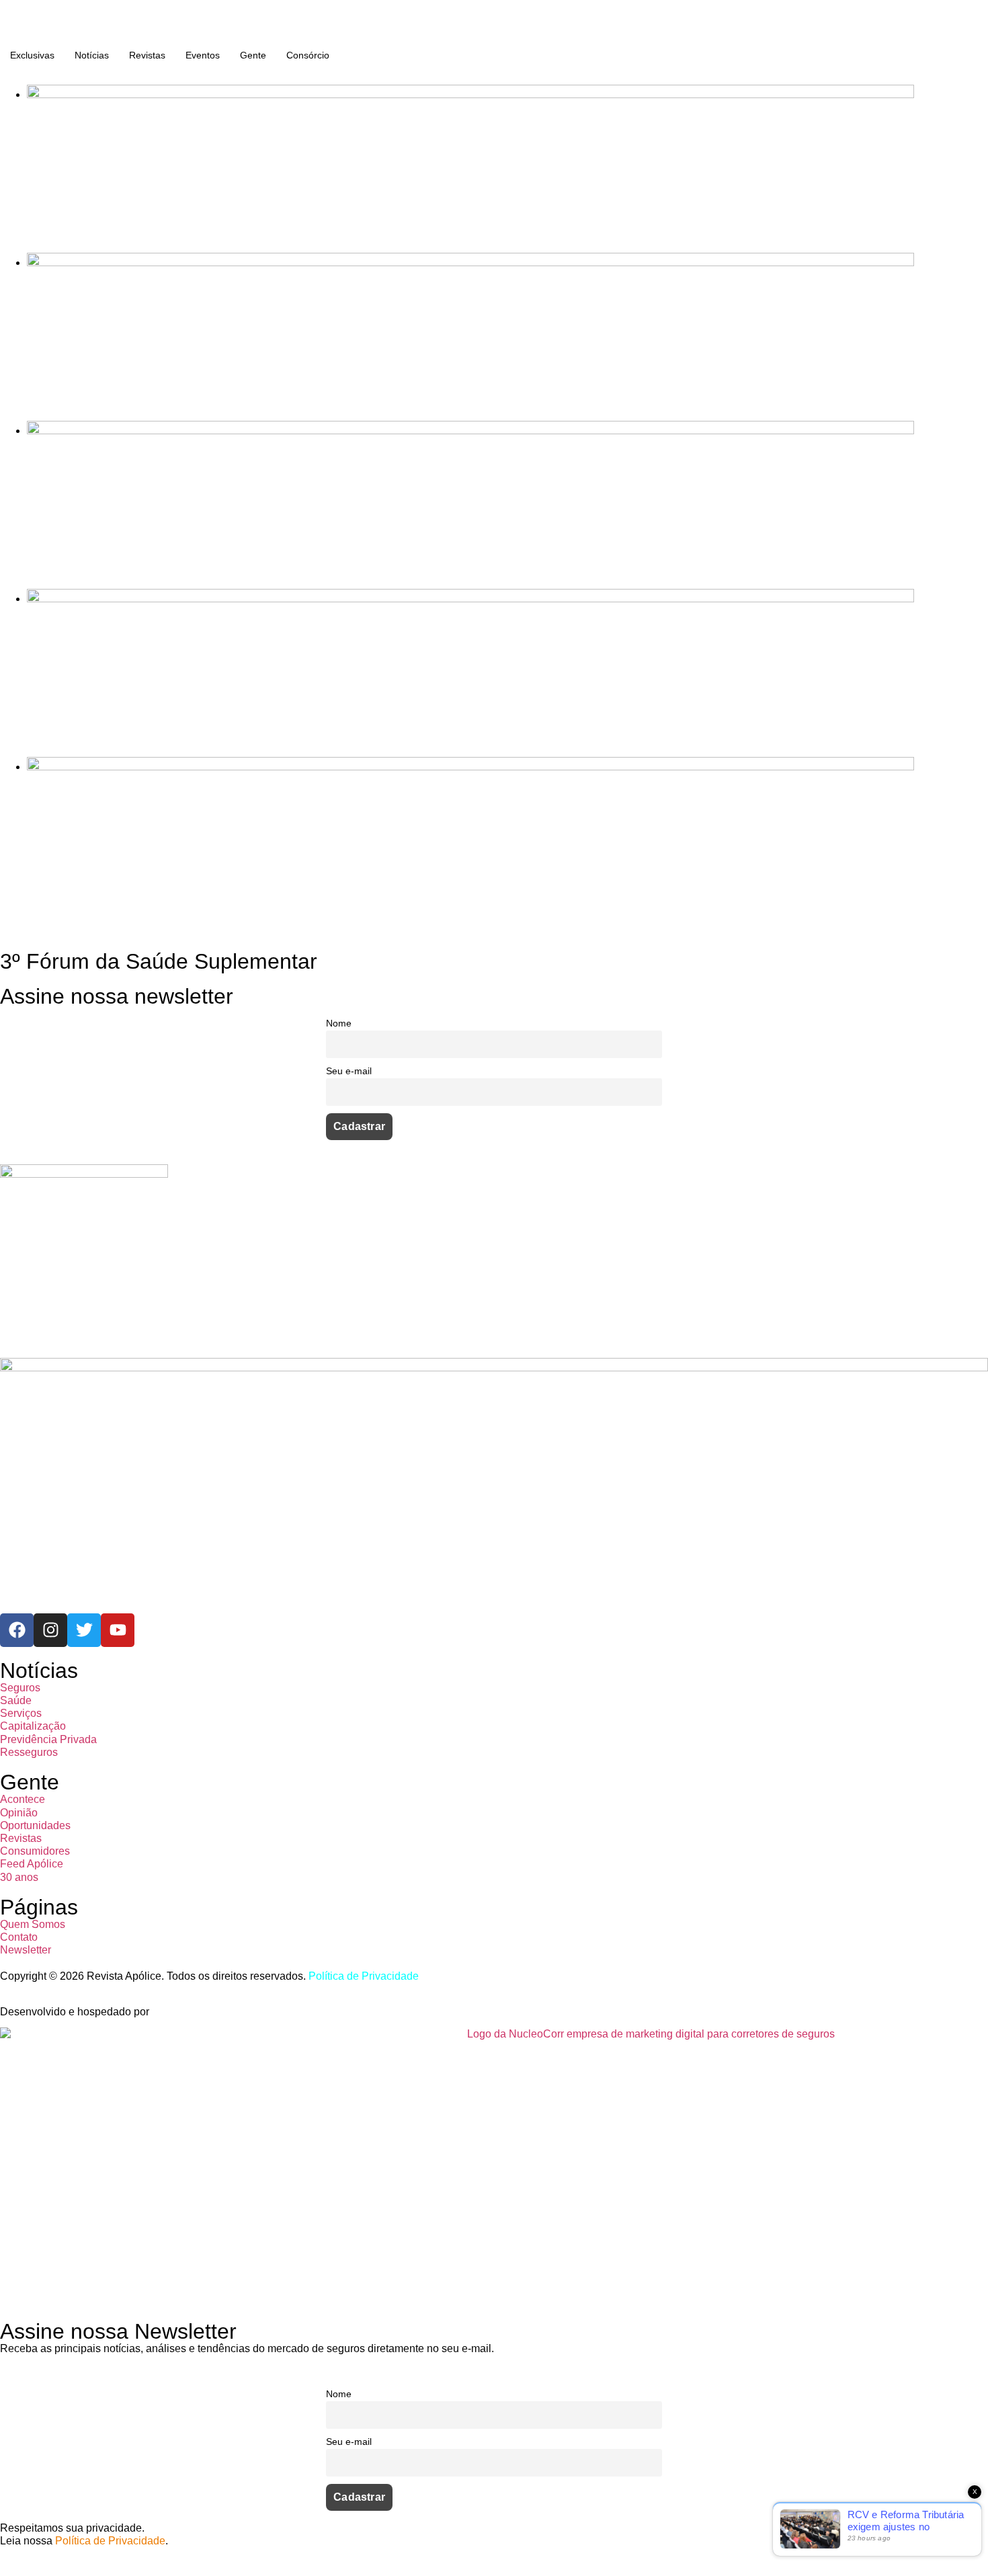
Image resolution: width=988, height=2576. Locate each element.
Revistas (147, 55)
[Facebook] (17, 1630)
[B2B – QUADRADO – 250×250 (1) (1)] (84, 1174)
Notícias (92, 55)
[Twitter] (84, 1630)
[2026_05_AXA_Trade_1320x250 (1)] (470, 263)
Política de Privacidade (364, 1976)
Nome (339, 1023)
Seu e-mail (349, 1071)
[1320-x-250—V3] (470, 94)
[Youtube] (118, 1630)
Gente (253, 55)
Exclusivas (32, 55)
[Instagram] (50, 1630)
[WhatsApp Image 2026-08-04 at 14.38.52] (470, 767)
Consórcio (308, 55)
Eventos (203, 55)
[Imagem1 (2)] (470, 599)
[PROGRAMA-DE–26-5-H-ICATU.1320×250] (470, 431)
